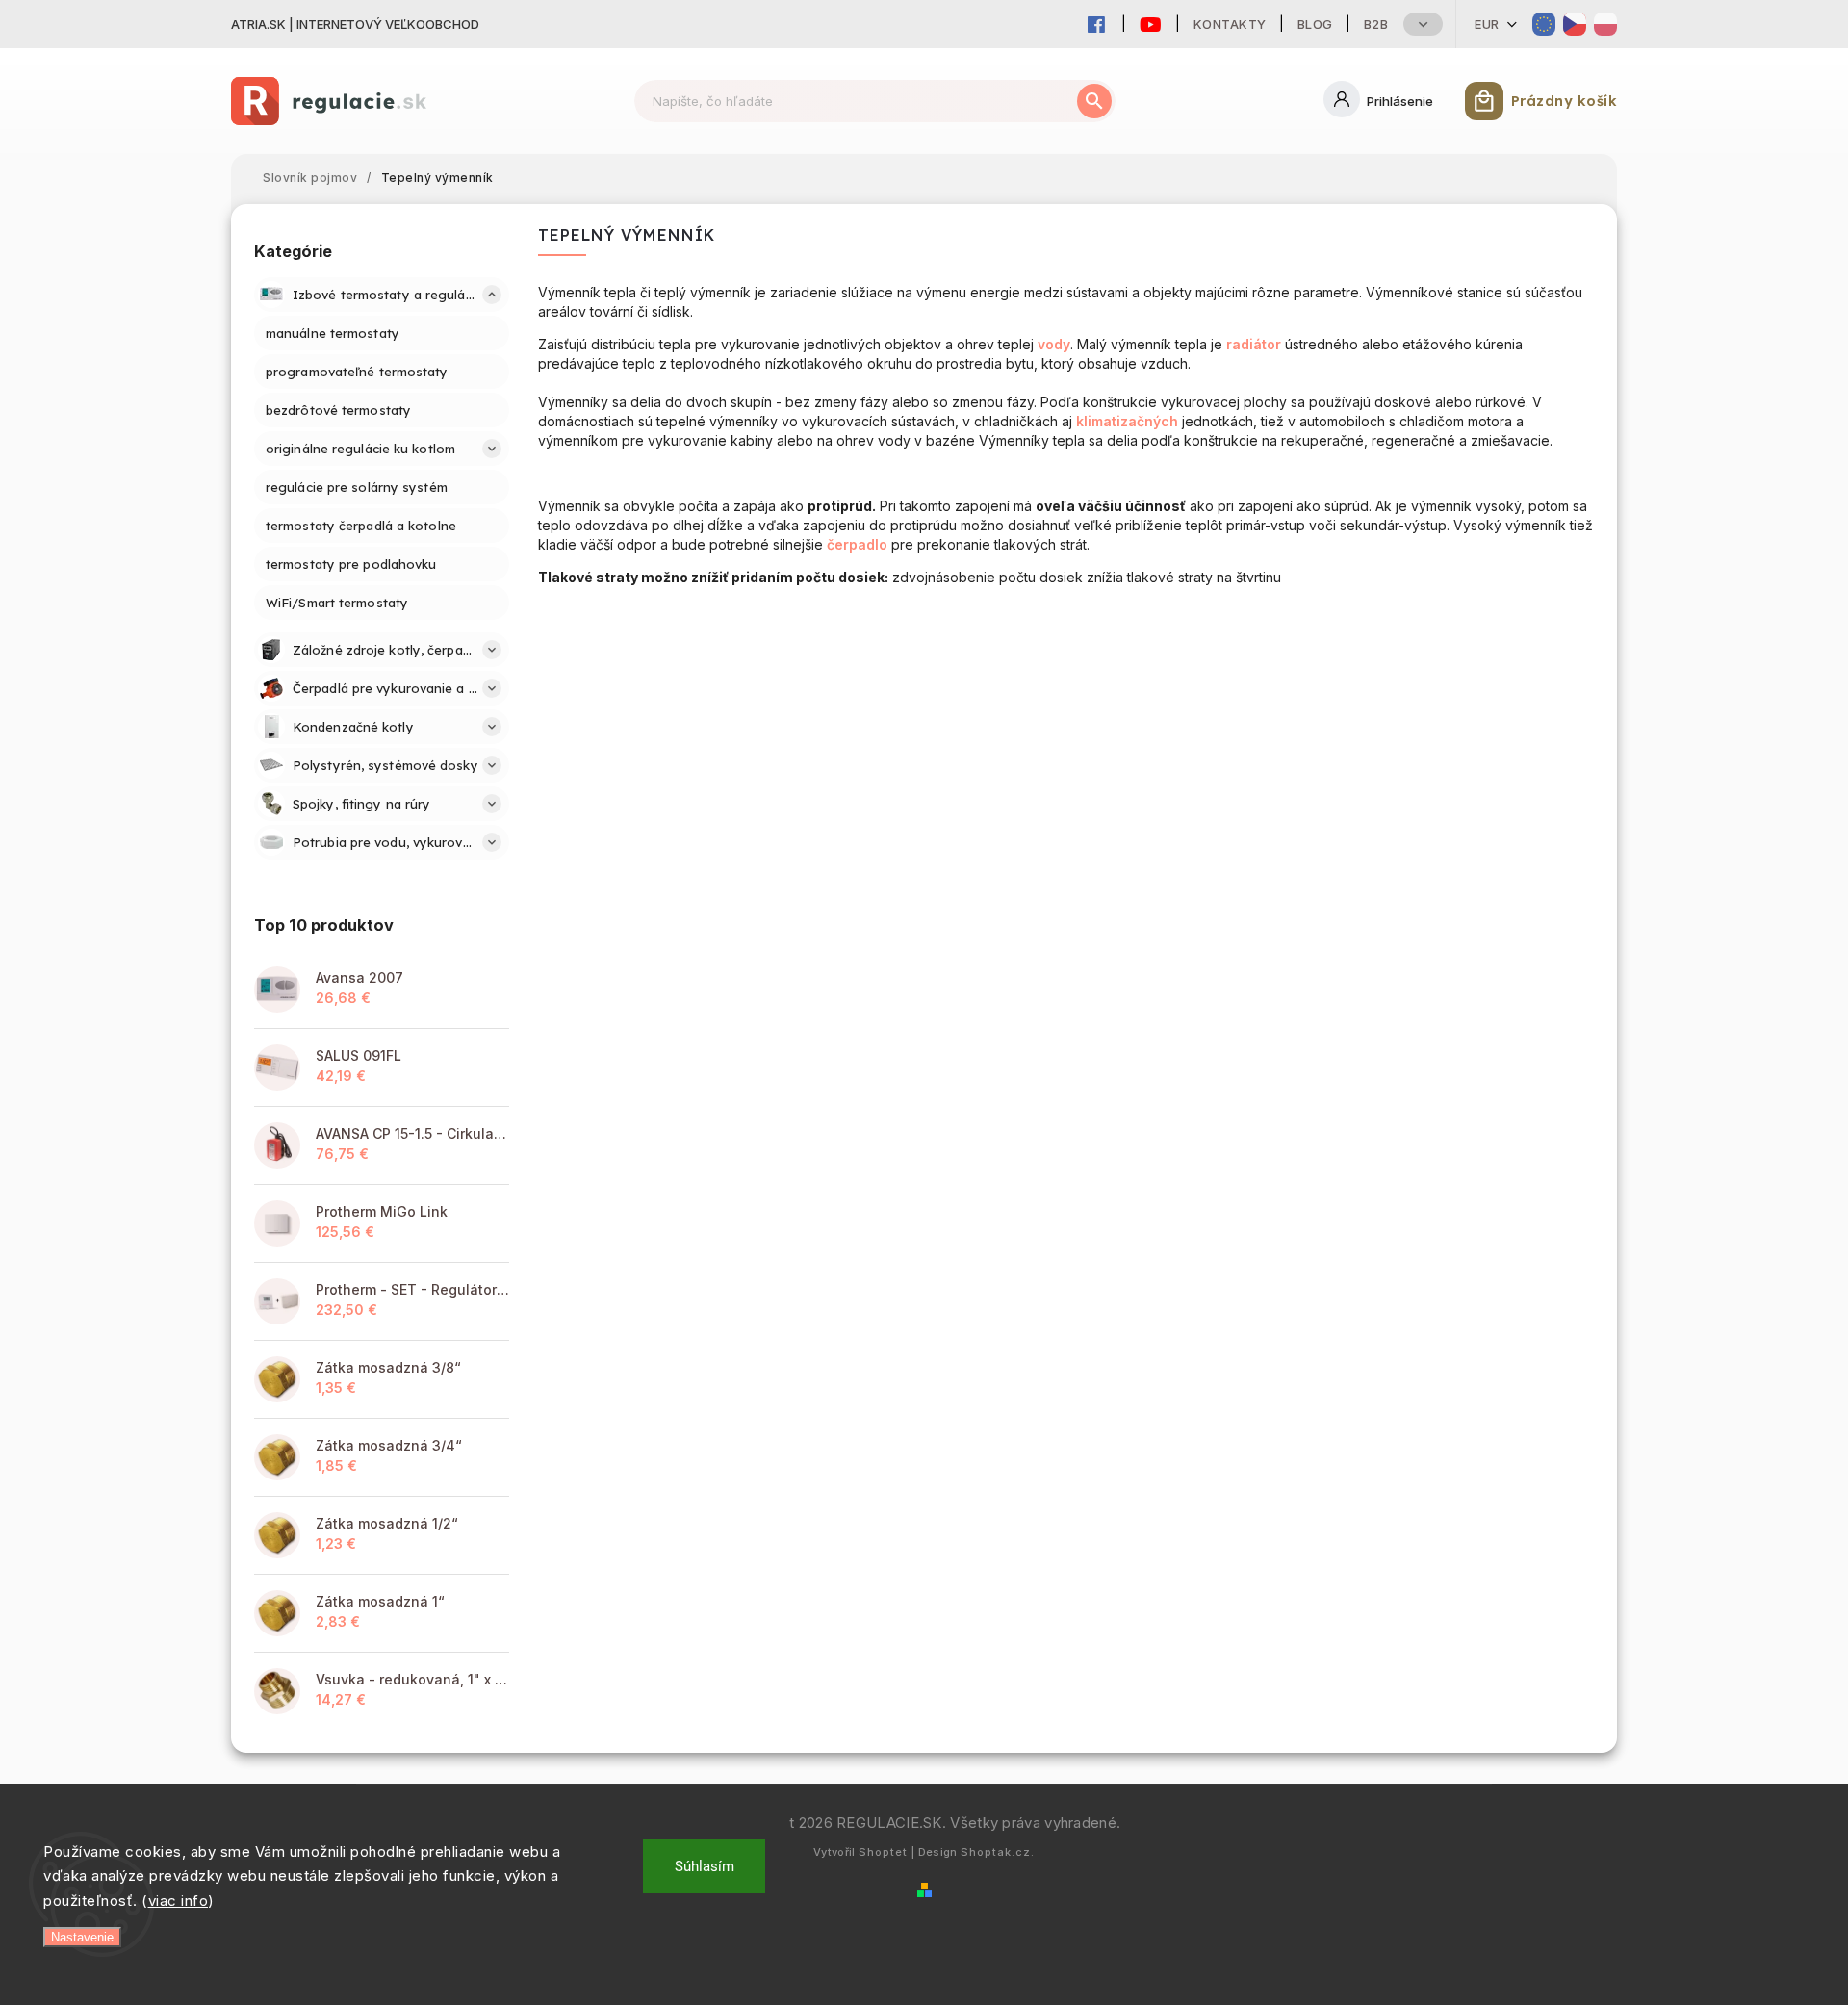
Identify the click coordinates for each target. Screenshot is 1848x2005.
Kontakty (1230, 24)
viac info (179, 1901)
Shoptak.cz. (998, 1852)
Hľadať (1094, 101)
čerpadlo (857, 544)
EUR (1487, 24)
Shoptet (883, 1852)
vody (1054, 344)
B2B (1376, 24)
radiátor (1254, 344)
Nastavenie (82, 1937)
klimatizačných (1127, 421)
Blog (1315, 24)
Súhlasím (705, 1866)
